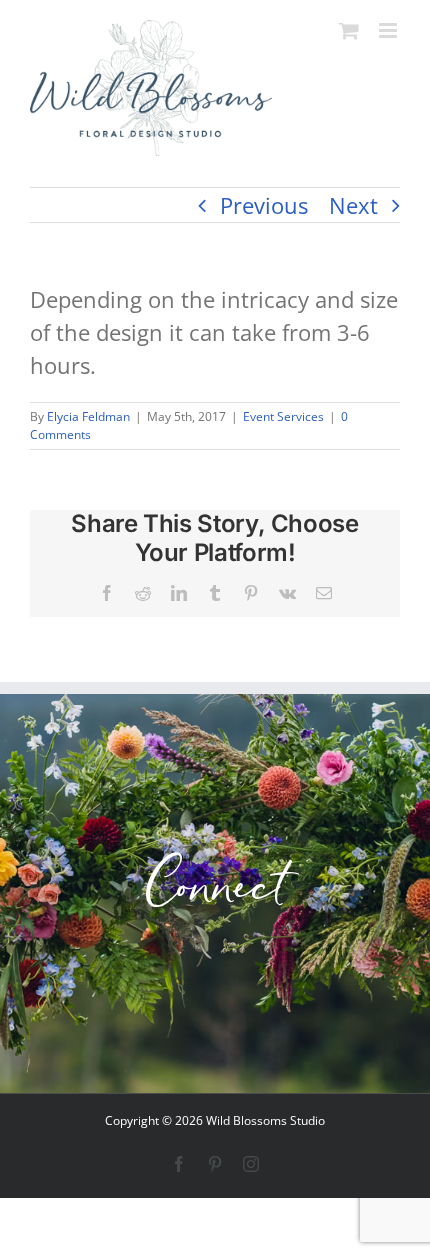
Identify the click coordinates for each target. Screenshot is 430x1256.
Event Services (283, 416)
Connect (215, 893)
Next (353, 205)
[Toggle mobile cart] (349, 30)
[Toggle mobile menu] (389, 30)
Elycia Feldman (88, 416)
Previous (264, 205)
